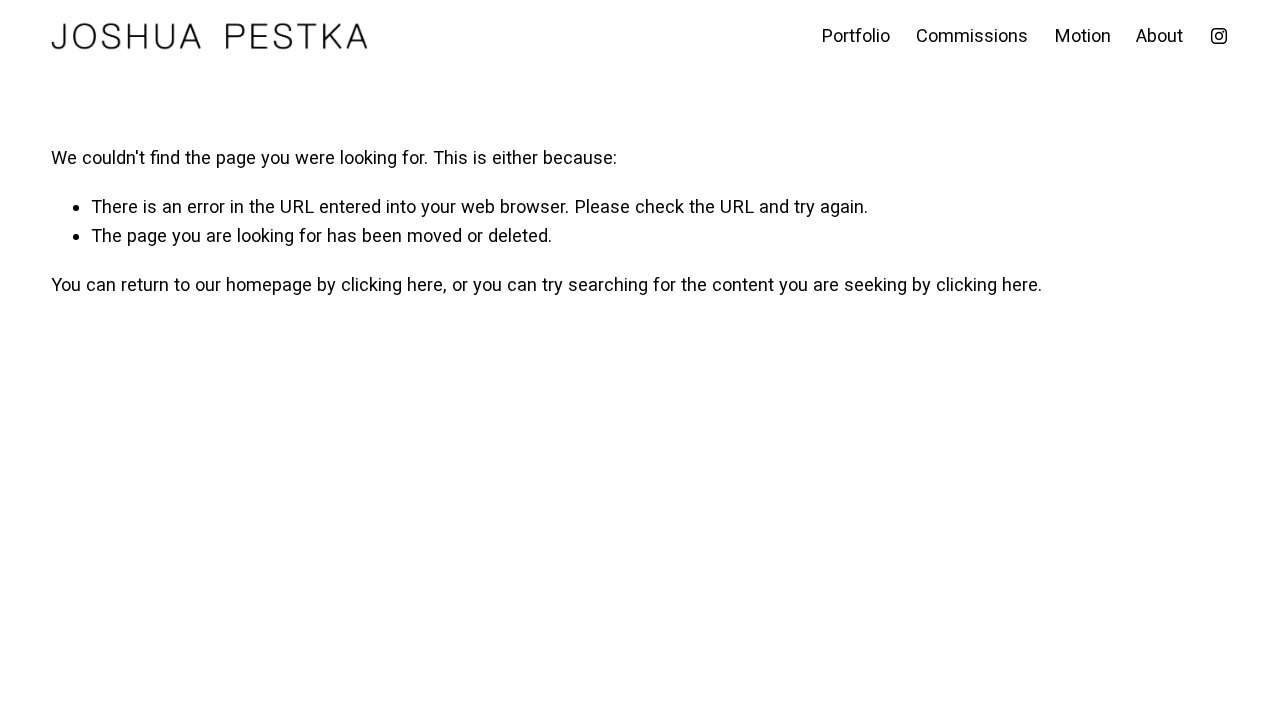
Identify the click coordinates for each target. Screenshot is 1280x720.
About (1159, 35)
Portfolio (855, 35)
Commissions (972, 35)
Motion (1082, 35)
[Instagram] (1219, 36)
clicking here (392, 284)
